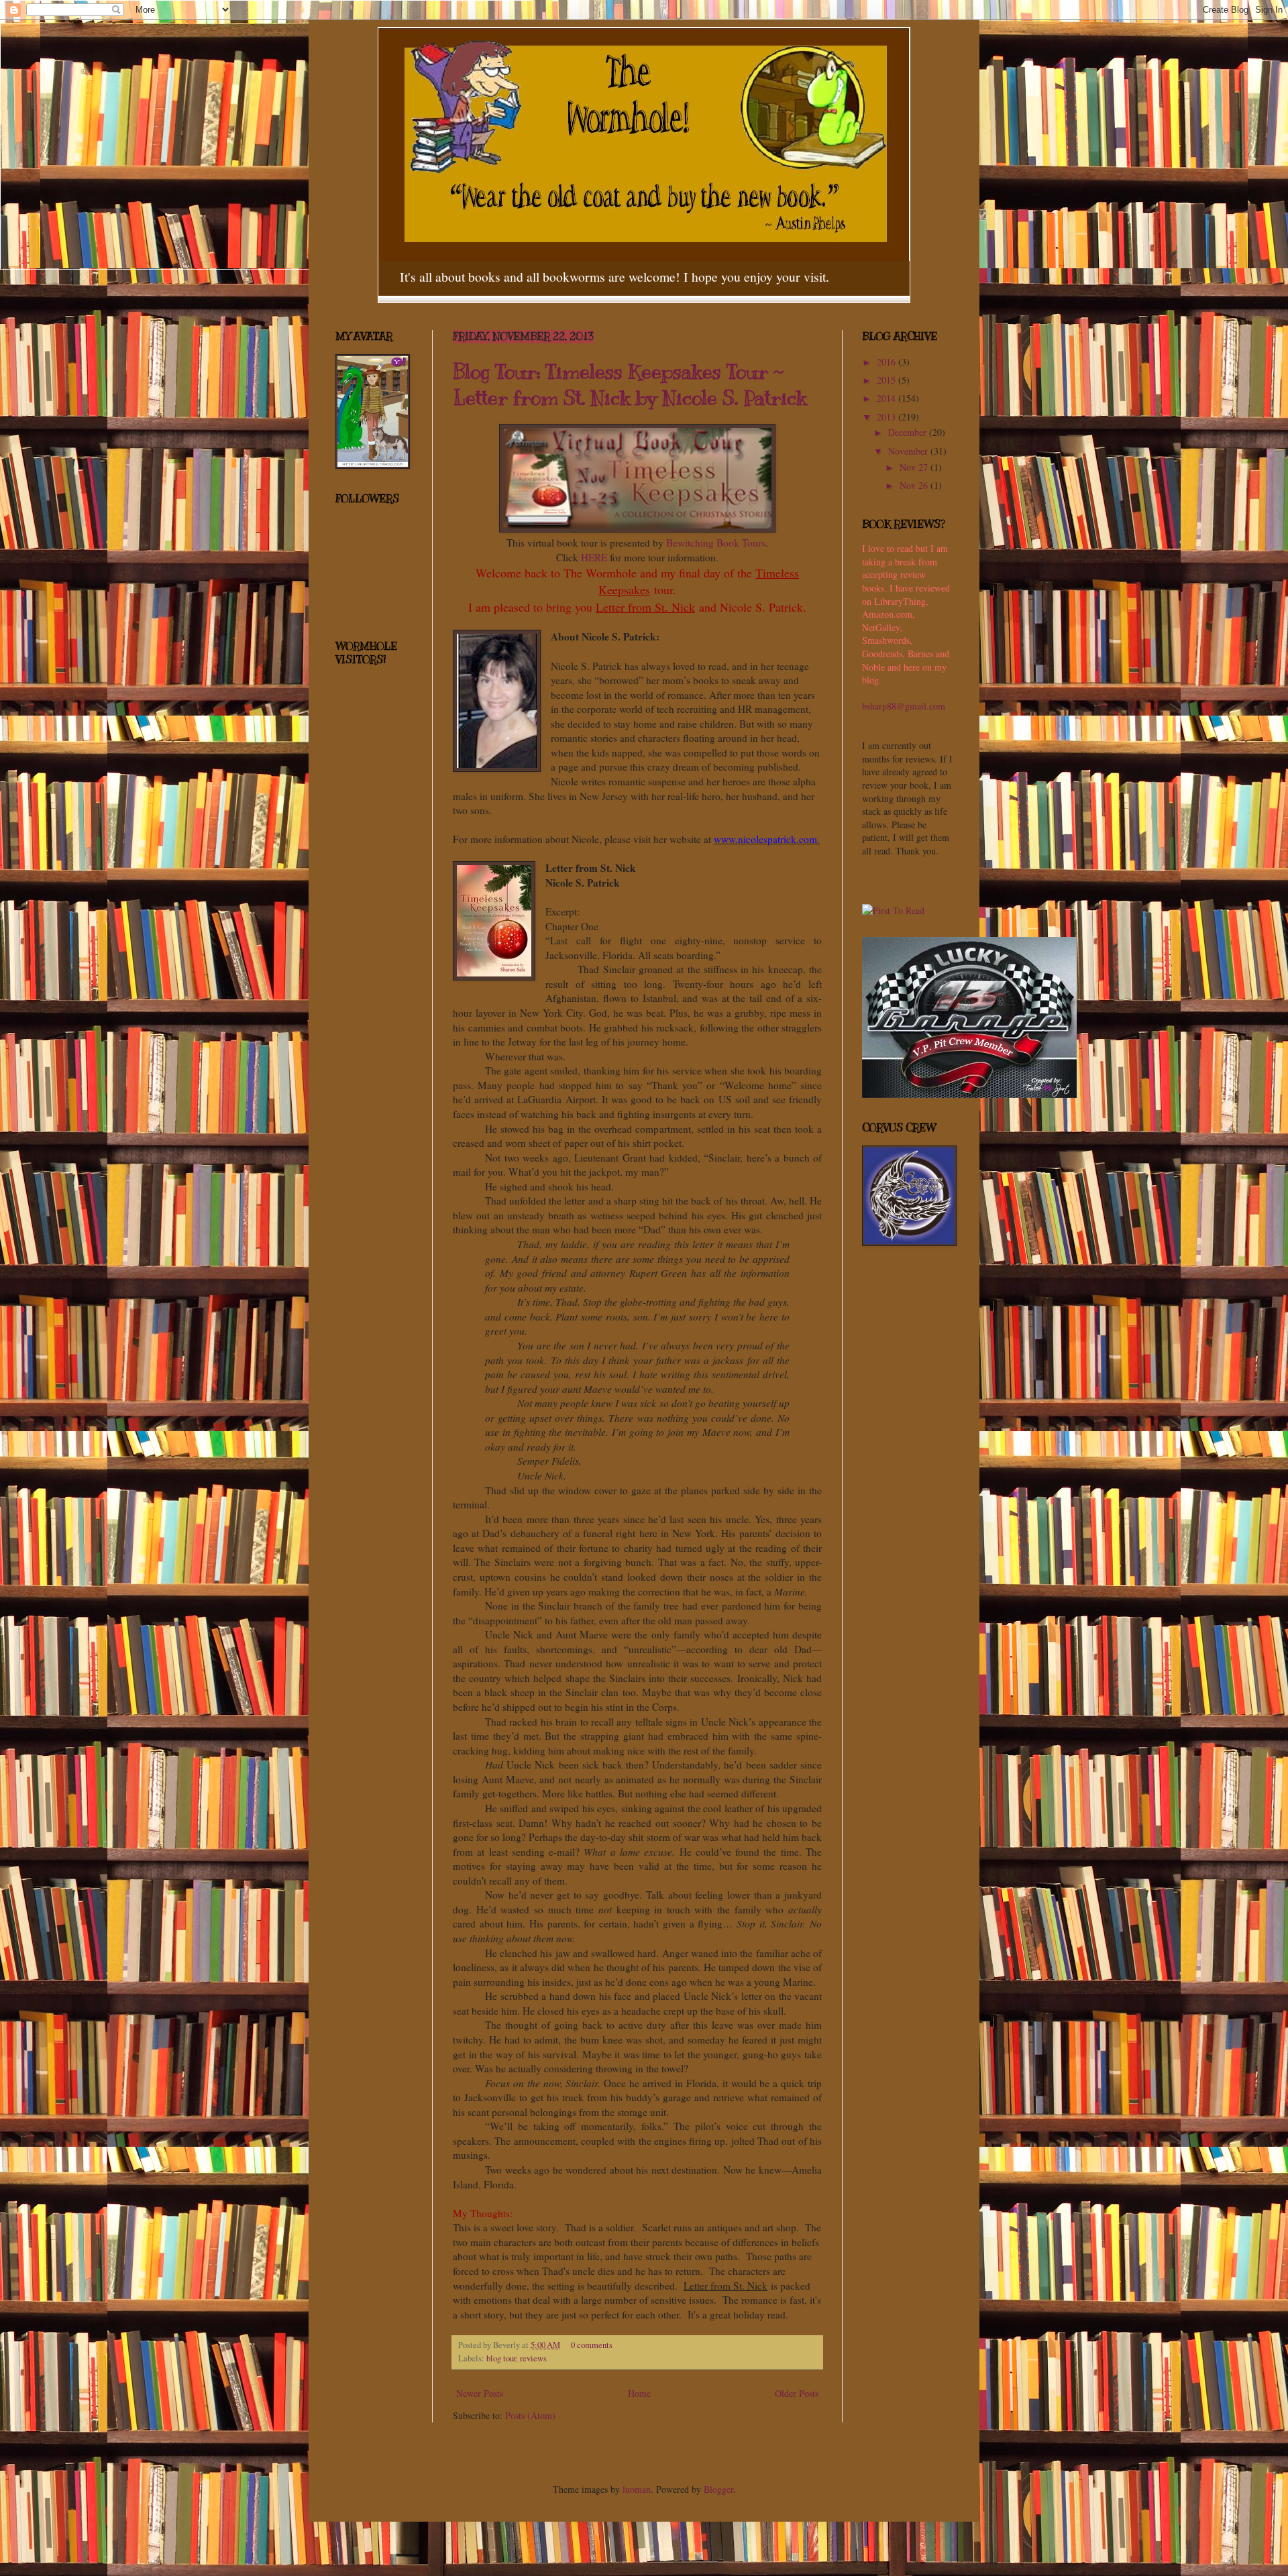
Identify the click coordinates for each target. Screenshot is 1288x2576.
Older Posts (797, 2393)
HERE (594, 557)
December (909, 432)
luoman (637, 2489)
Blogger (718, 2489)
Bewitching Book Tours (716, 543)
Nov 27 (915, 467)
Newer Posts (480, 2393)
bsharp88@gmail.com (904, 706)
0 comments (592, 2345)
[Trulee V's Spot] (969, 1094)
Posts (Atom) (530, 2415)
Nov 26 (915, 485)
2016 (888, 362)
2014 (888, 398)
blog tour (501, 2358)
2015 (888, 380)
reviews (533, 2358)
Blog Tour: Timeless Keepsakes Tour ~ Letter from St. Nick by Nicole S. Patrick (630, 385)
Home (639, 2393)
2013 (888, 417)
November (909, 451)
